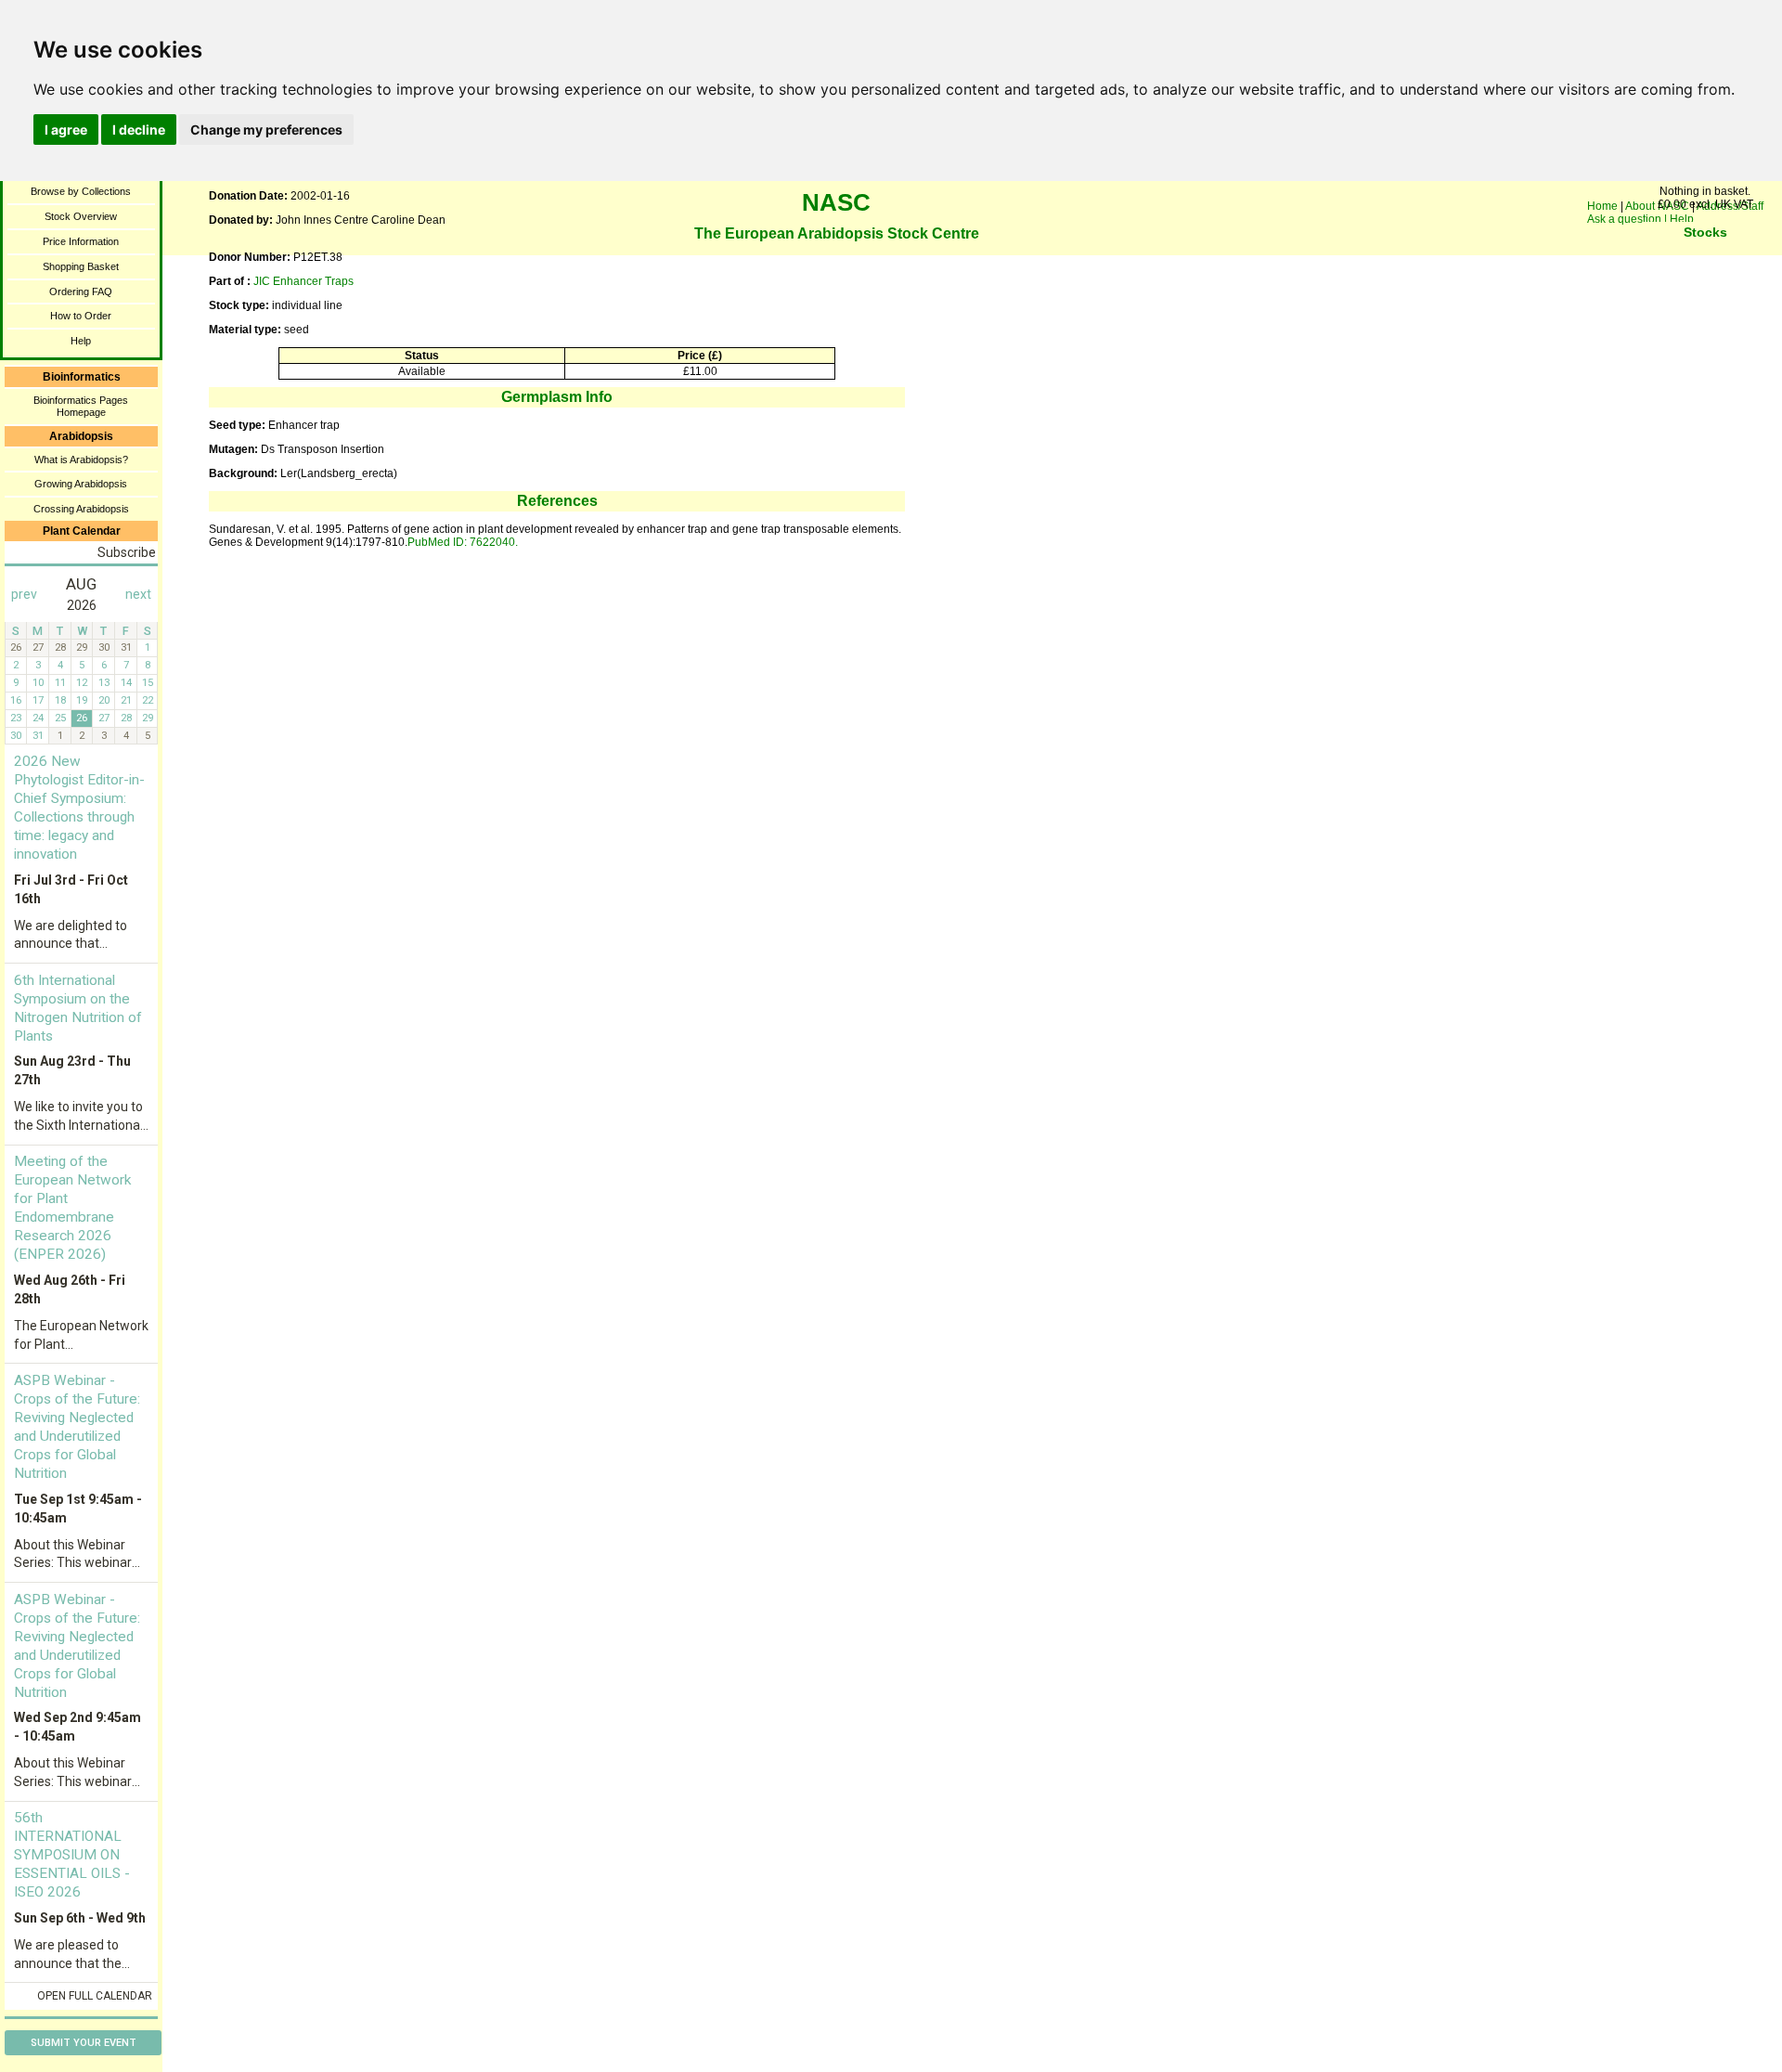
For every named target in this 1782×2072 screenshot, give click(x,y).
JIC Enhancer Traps (303, 281)
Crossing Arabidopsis (81, 509)
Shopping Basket (81, 266)
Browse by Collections (81, 191)
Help (81, 341)
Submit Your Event (84, 2043)
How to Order (81, 316)
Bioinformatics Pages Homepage (81, 406)
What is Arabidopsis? (81, 460)
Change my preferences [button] (266, 129)
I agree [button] (66, 129)
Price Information (81, 241)
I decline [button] (139, 129)
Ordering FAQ (81, 291)
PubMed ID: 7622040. (463, 542)
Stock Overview (81, 216)
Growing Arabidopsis (81, 484)
